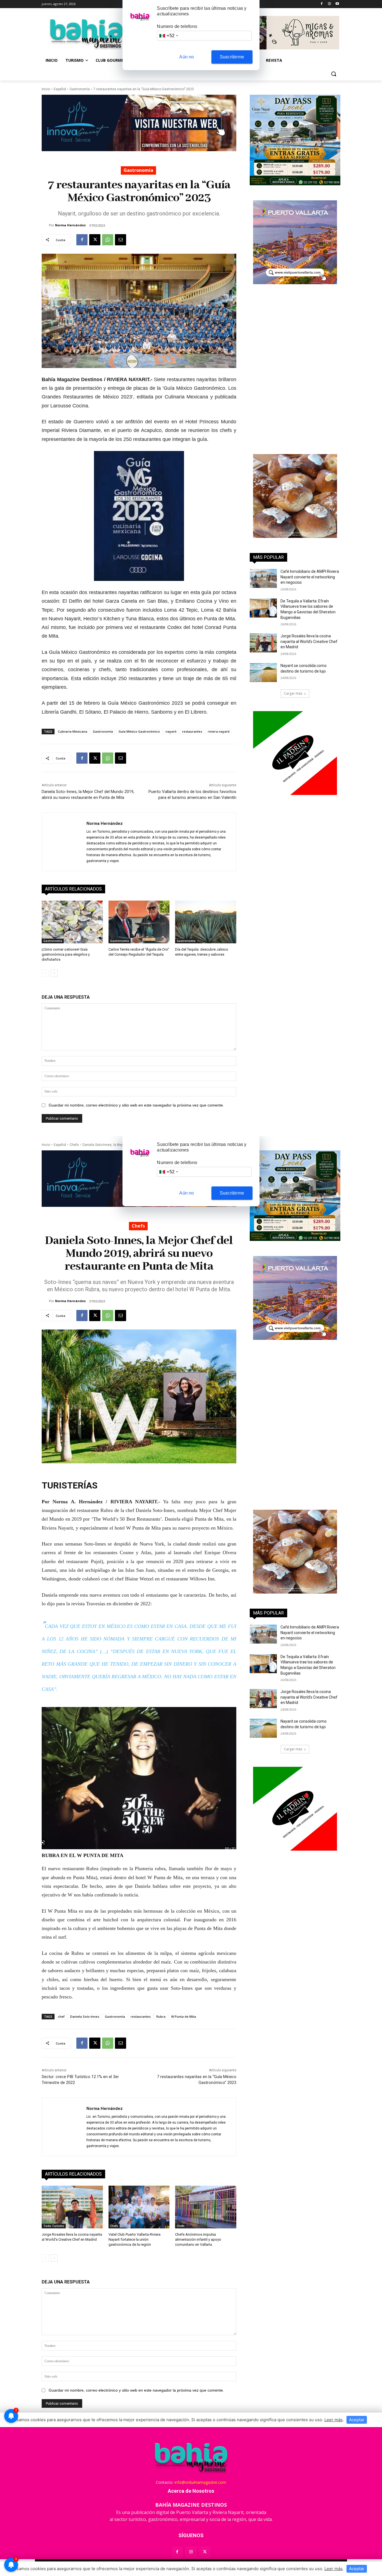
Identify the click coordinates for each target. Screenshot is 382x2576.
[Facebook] (322, 4)
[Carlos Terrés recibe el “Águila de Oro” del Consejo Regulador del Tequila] (139, 922)
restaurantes (192, 731)
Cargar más (293, 693)
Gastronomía (80, 89)
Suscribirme (232, 57)
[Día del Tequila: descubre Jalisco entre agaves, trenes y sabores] (206, 922)
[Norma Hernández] (45, 225)
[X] (95, 240)
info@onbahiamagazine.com (200, 2482)
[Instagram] (329, 4)
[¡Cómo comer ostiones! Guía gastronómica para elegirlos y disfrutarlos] (72, 922)
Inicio (46, 89)
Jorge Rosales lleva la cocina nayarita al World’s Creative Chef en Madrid (309, 641)
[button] (334, 74)
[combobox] (168, 36)
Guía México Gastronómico (139, 731)
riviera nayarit (219, 731)
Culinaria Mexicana (73, 731)
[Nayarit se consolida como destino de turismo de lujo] (263, 673)
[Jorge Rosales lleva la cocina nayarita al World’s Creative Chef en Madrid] (263, 643)
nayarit (171, 731)
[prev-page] (45, 973)
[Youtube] (337, 4)
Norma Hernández (70, 225)
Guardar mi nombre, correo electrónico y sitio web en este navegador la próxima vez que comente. (136, 1105)
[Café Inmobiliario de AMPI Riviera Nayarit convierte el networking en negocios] (263, 578)
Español (60, 89)
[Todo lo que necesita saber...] (86, 34)
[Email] (121, 240)
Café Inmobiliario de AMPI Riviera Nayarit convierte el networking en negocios (310, 577)
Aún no (187, 57)
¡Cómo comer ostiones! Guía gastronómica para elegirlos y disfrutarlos (66, 954)
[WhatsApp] (108, 240)
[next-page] (54, 973)
